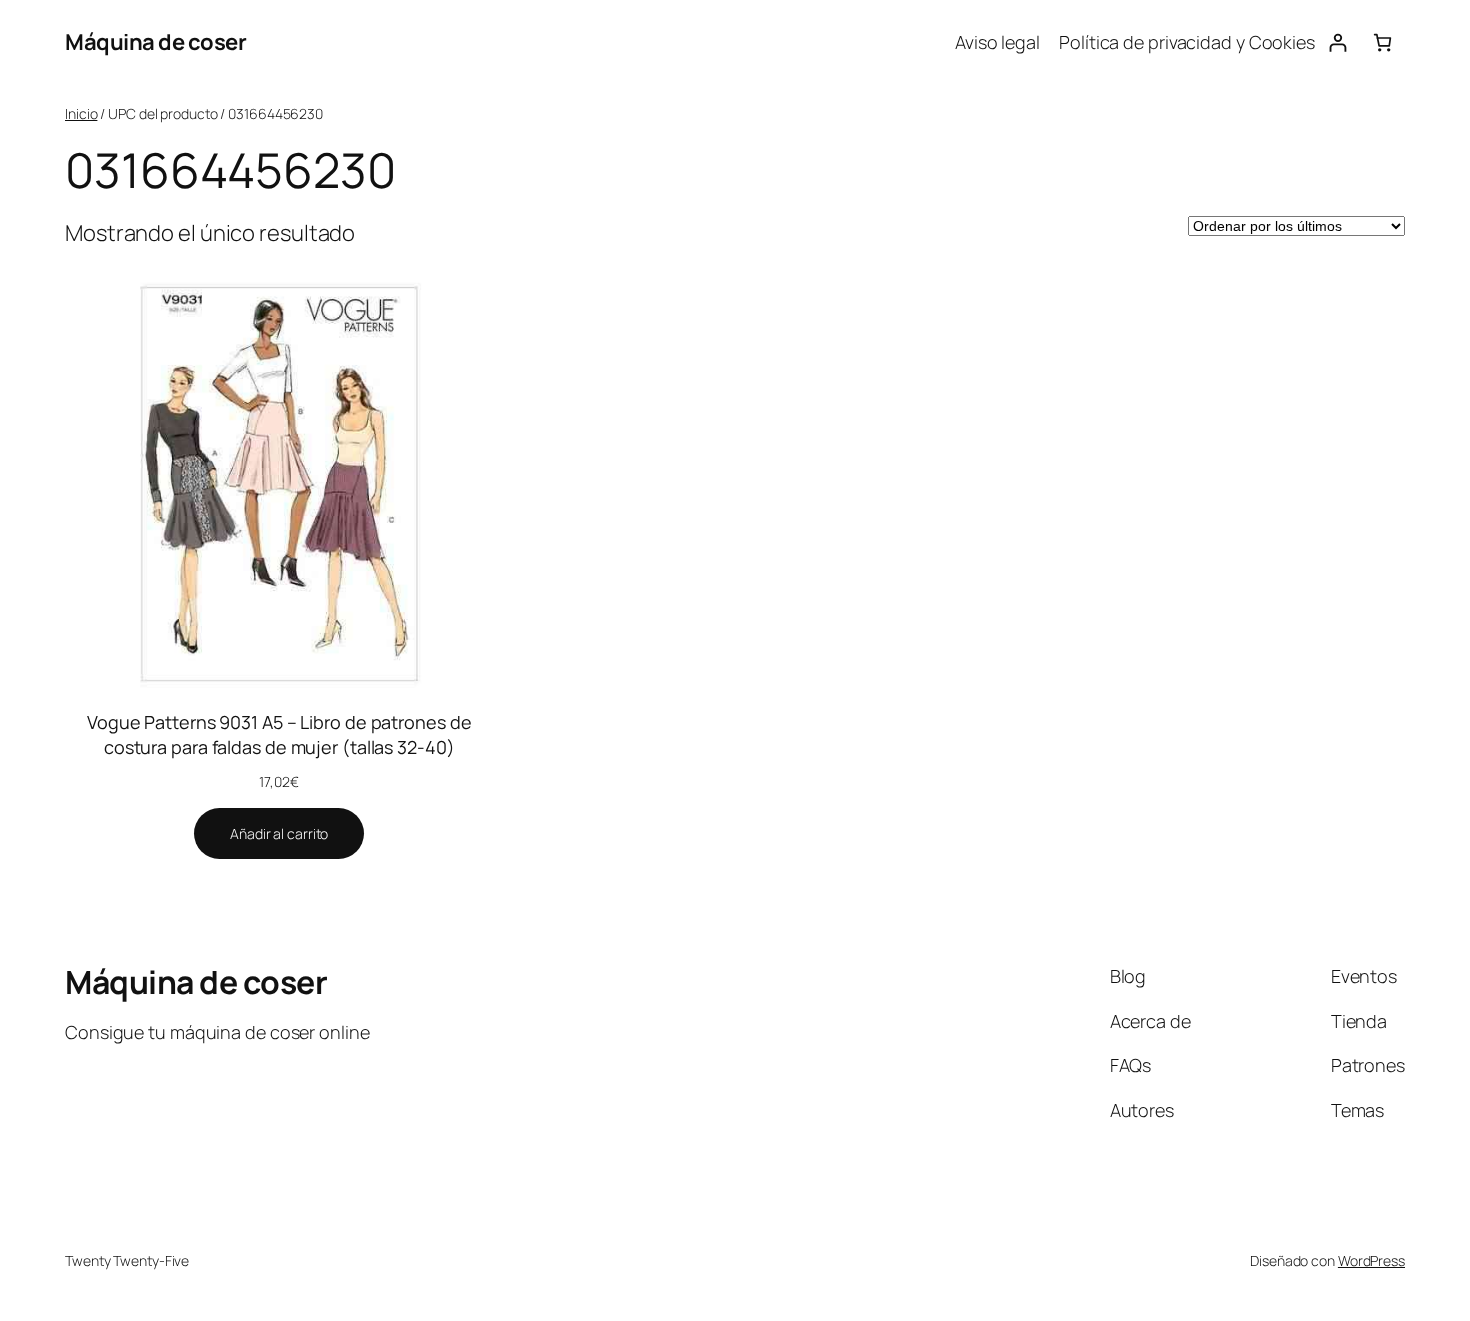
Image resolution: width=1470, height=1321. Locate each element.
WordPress (1371, 1260)
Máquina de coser (155, 42)
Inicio (81, 113)
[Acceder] (1337, 42)
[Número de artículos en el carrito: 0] (1382, 42)
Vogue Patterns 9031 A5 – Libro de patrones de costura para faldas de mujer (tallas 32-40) (279, 734)
